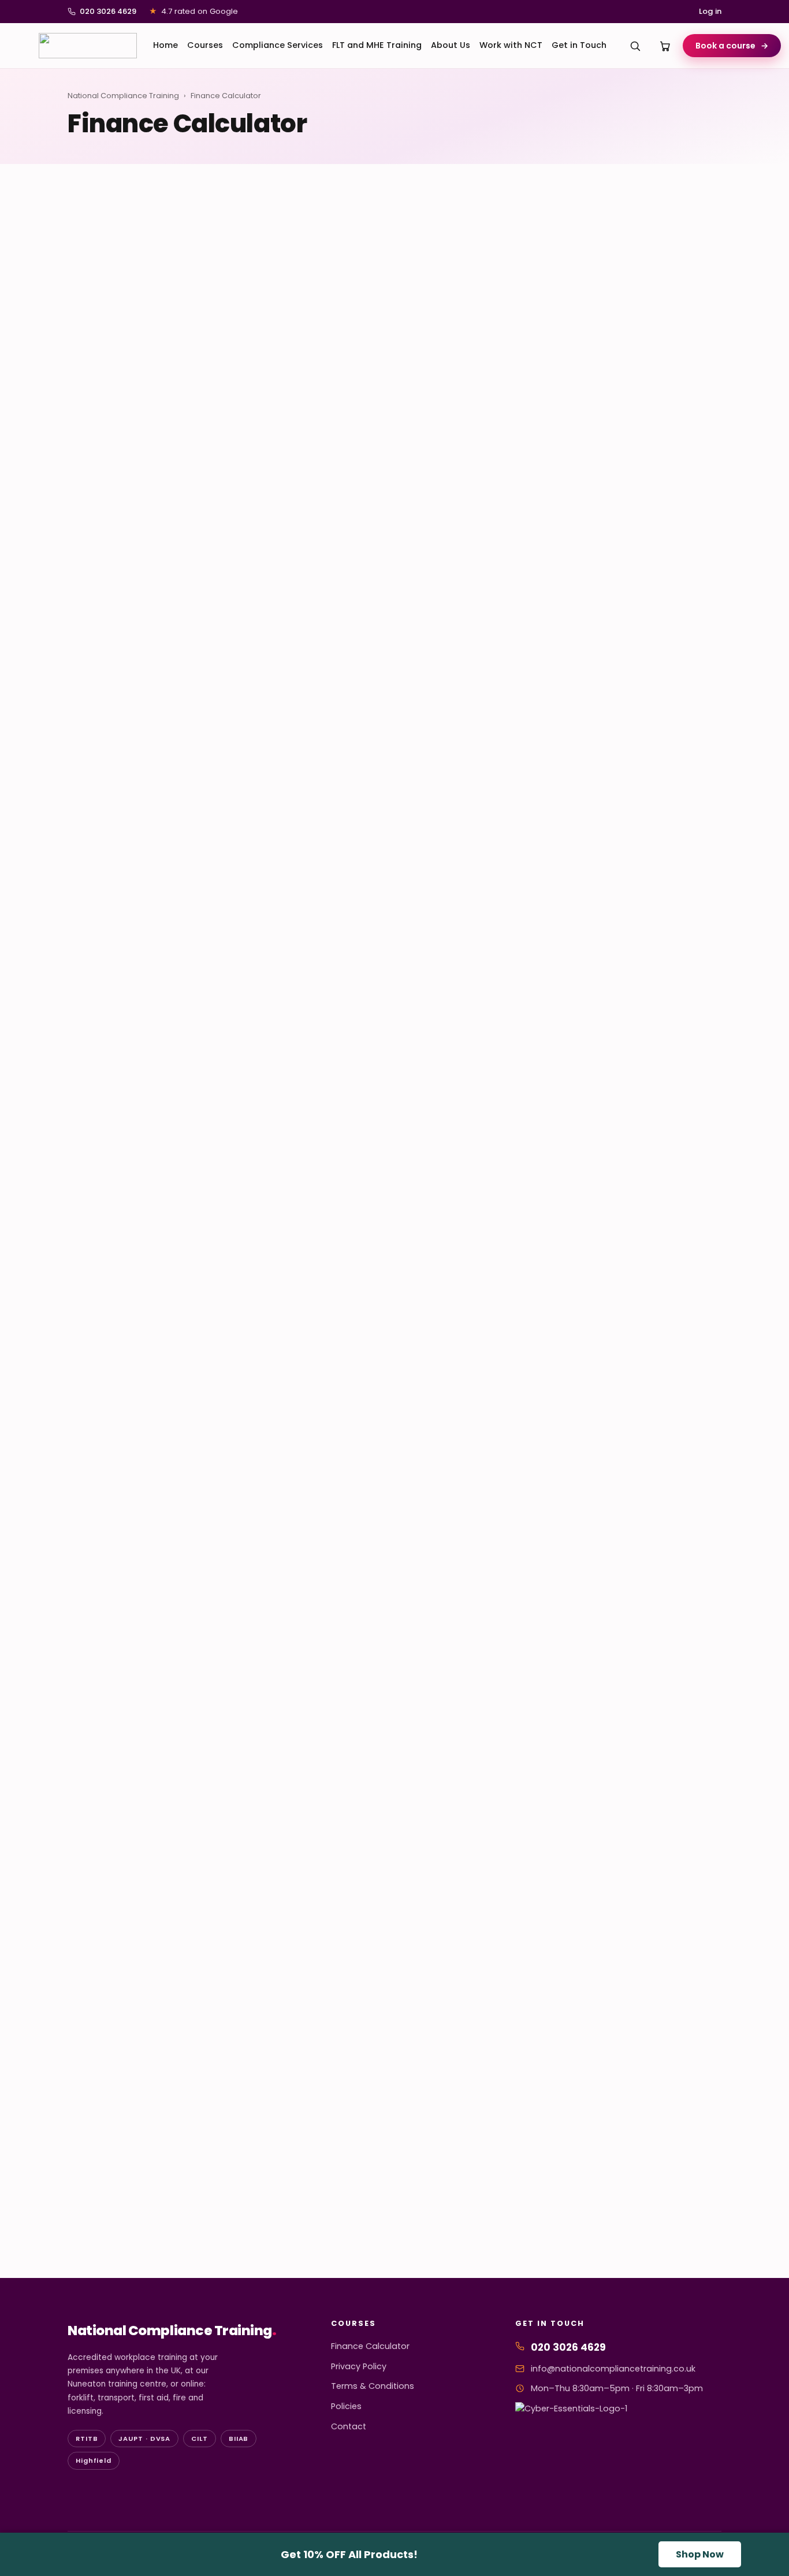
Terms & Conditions (373, 2386)
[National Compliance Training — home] (88, 46)
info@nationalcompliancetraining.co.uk (613, 2369)
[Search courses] (635, 46)
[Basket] (665, 46)
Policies (346, 2406)
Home (165, 45)
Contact (349, 2426)
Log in (710, 11)
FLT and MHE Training (377, 45)
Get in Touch (579, 45)
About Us (451, 45)
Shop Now (700, 2554)
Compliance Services (278, 45)
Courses (205, 45)
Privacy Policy (359, 2366)
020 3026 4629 (108, 11)
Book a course (732, 46)
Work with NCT (511, 45)
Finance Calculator (370, 2346)
